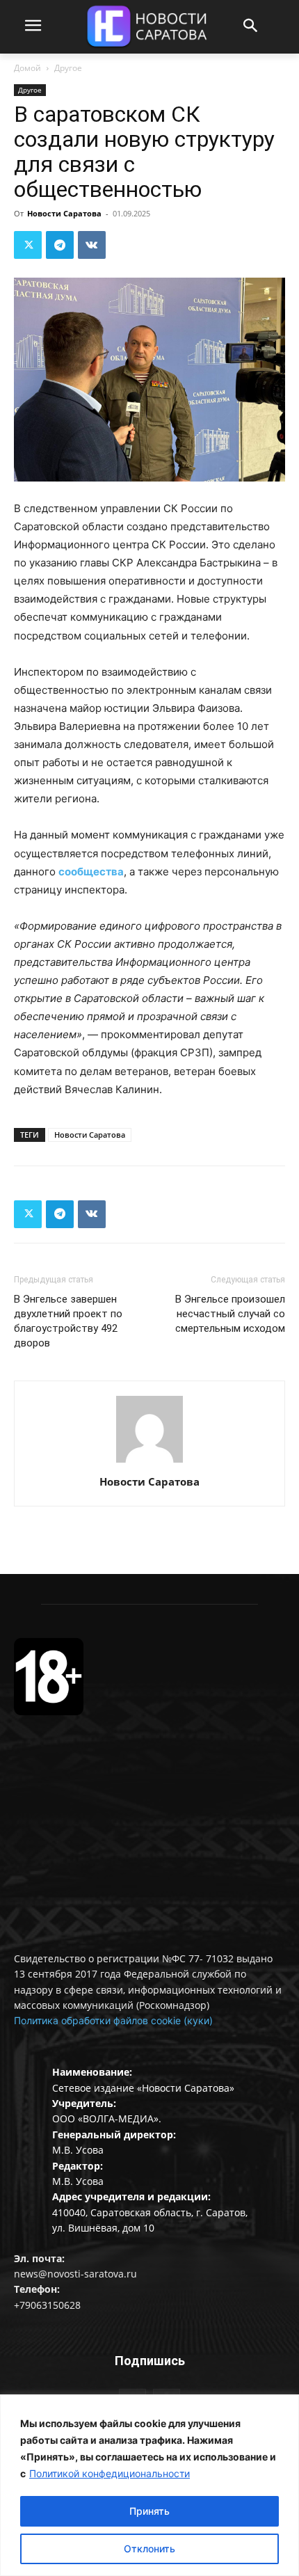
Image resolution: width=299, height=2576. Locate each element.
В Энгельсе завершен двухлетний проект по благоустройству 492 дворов (68, 1321)
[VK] (92, 245)
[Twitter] (28, 245)
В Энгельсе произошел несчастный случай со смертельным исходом (230, 1314)
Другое (68, 68)
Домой (27, 68)
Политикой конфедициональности (110, 2473)
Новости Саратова (64, 213)
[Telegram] (60, 245)
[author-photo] (149, 1462)
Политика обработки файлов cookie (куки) (113, 2020)
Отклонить (149, 2549)
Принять (149, 2511)
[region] (149, 2485)
